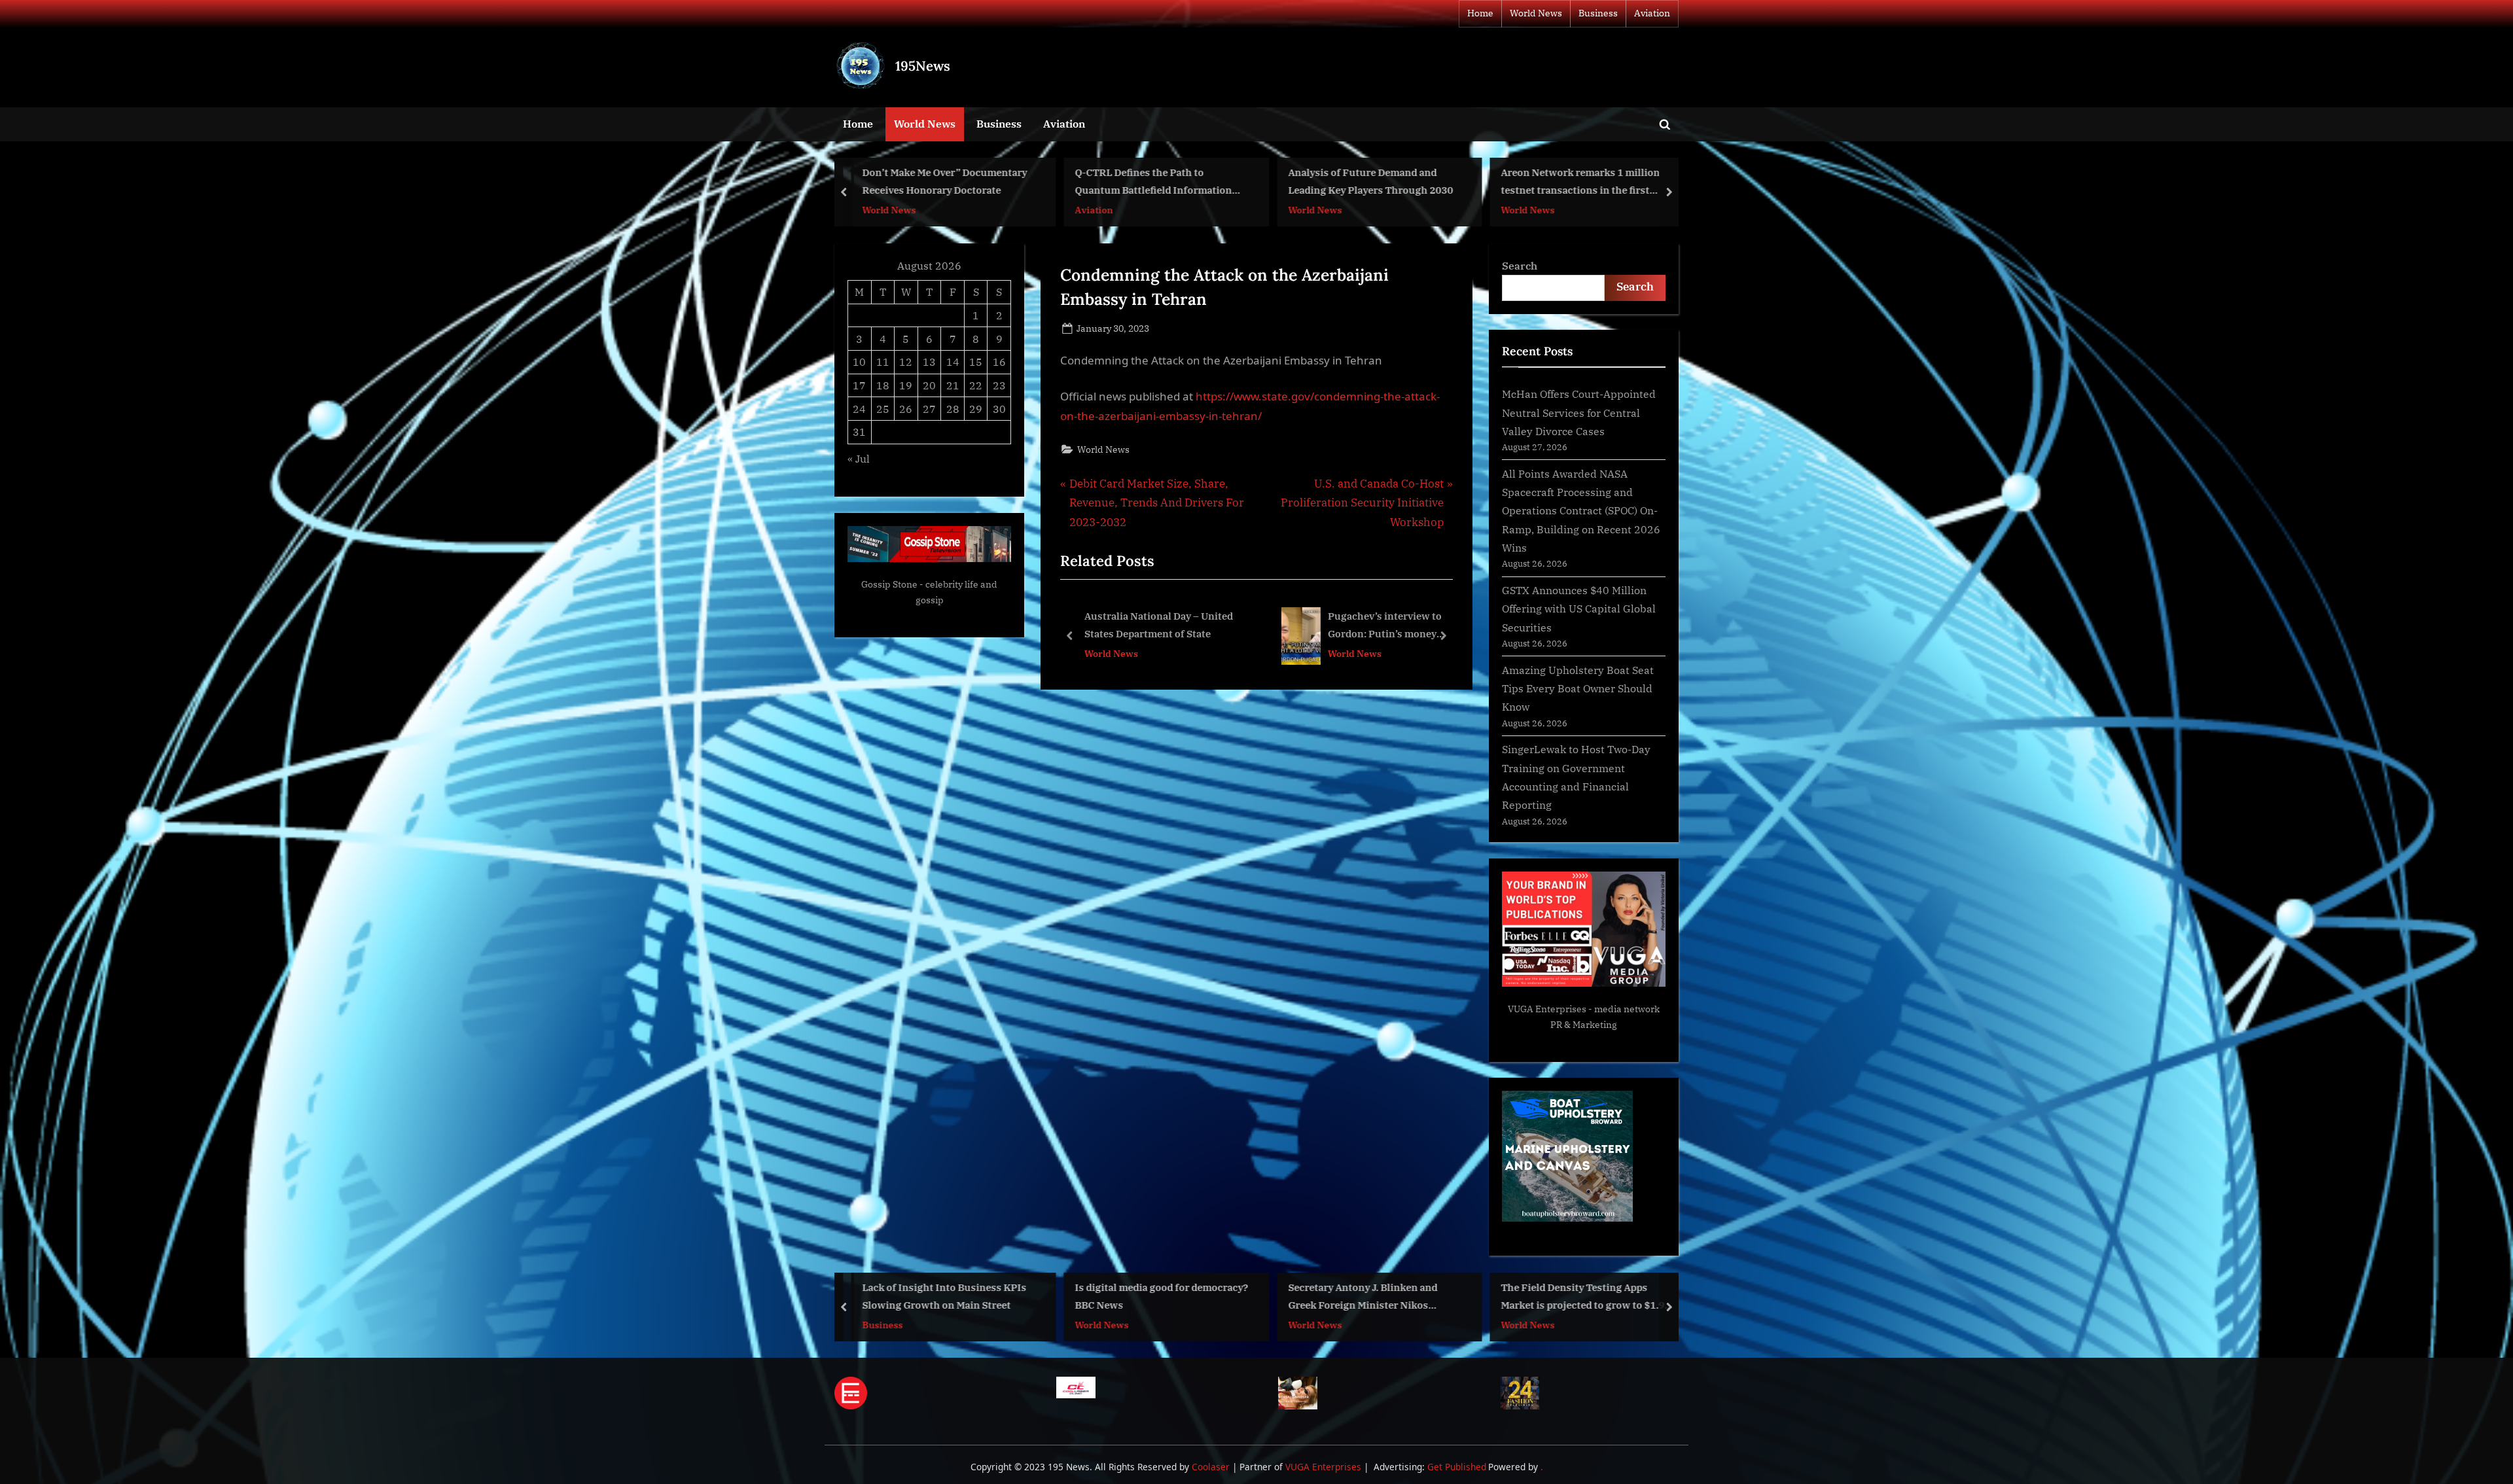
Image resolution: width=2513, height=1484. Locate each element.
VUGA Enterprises (1547, 1009)
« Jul (859, 458)
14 (953, 362)
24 (859, 409)
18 (883, 385)
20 (929, 385)
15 (976, 362)
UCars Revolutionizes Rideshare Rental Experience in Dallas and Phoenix (1578, 183)
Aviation (1652, 13)
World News (1536, 13)
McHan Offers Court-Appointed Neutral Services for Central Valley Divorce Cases (1579, 412)
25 (883, 409)
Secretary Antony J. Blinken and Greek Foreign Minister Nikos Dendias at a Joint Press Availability (1159, 1297)
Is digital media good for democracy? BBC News (949, 1296)
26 (906, 409)
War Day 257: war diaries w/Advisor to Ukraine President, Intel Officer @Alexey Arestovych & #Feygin (1285, 627)
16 (999, 362)
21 (953, 385)
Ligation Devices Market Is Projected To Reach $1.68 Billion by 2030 (1588, 1296)
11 (883, 362)
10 (859, 362)
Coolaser (1212, 1467)
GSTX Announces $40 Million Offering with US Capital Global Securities (1579, 609)
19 (906, 385)
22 (976, 385)
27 (929, 409)
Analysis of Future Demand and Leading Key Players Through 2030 (1158, 182)
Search (1520, 265)
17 (859, 385)
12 (906, 362)
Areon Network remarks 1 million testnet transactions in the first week (1367, 183)
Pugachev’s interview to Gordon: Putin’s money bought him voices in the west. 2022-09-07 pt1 (1106, 627)
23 (999, 385)
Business (1598, 13)
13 (929, 362)
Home (1480, 13)
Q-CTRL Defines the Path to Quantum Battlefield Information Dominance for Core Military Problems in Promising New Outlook (949, 183)
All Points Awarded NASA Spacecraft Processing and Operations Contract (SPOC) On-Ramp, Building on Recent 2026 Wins (1581, 510)
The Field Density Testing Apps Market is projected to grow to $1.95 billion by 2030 (1373, 1297)
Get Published (1457, 1467)
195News (923, 66)
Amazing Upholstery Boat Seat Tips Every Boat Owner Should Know (1578, 688)
